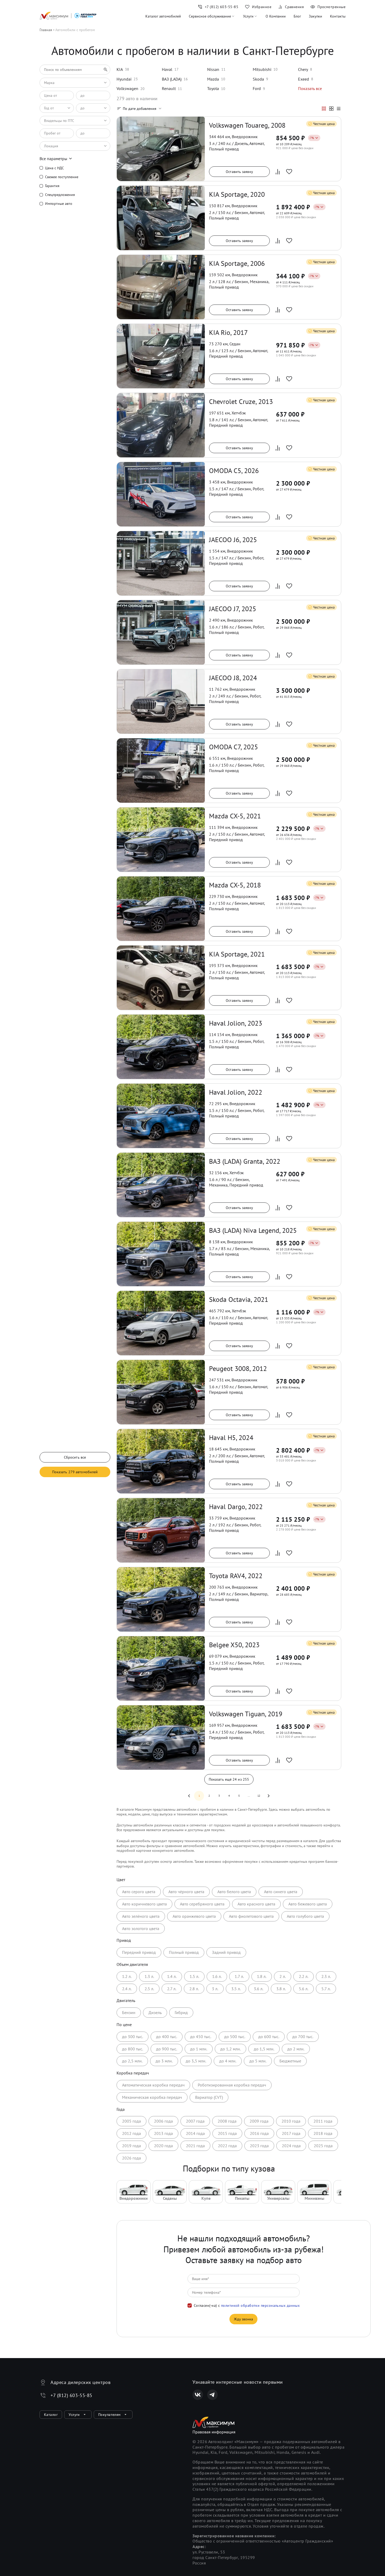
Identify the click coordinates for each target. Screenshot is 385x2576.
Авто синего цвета (281, 1892)
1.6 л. (217, 1976)
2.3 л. (326, 1976)
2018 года (323, 2133)
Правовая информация (214, 2432)
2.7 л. (172, 1989)
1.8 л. (262, 1976)
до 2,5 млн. (132, 2061)
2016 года (259, 2133)
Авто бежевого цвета (308, 1904)
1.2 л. (127, 1976)
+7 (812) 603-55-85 (71, 2395)
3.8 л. (281, 1989)
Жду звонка (243, 2319)
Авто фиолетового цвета (251, 1916)
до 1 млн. (199, 2049)
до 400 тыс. (167, 2037)
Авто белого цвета (234, 1892)
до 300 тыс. (133, 2037)
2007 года (195, 2121)
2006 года (163, 2121)
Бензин (129, 2012)
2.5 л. (149, 1989)
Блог (297, 16)
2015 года (227, 2133)
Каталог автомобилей (163, 16)
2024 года (291, 2146)
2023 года (259, 2146)
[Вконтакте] (198, 2395)
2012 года (131, 2133)
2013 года (163, 2133)
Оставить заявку (239, 172)
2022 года (227, 2146)
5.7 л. (326, 1989)
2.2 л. (304, 1976)
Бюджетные (290, 2061)
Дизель (155, 2012)
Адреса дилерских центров (81, 2382)
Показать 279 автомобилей (75, 1472)
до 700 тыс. (303, 2037)
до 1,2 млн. (230, 2049)
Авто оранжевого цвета (194, 1916)
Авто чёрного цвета (186, 1892)
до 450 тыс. (201, 2037)
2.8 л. (194, 1989)
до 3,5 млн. (196, 2061)
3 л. (215, 1989)
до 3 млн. (164, 2061)
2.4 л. (127, 1989)
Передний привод (139, 1952)
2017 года (291, 2133)
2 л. (283, 1976)
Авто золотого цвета (141, 1928)
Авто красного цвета (256, 1904)
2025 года (323, 2146)
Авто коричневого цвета (144, 1904)
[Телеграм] (212, 2395)
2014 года (195, 2133)
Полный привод (184, 1952)
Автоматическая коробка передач (153, 2085)
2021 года (195, 2146)
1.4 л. (172, 1976)
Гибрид (181, 2012)
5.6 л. (304, 1989)
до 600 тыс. (269, 2037)
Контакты (338, 16)
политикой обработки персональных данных (260, 2305)
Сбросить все (75, 1457)
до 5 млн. (258, 2061)
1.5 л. (194, 1976)
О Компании (276, 16)
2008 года (227, 2121)
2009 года (259, 2121)
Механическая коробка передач (152, 2097)
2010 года (291, 2121)
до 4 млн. (228, 2061)
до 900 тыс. (167, 2049)
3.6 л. (258, 1989)
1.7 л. (239, 1976)
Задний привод (226, 1952)
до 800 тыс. (133, 2049)
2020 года (163, 2146)
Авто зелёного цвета (141, 1916)
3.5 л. (236, 1989)
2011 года (323, 2121)
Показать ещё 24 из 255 (229, 1779)
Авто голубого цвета (305, 1916)
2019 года (131, 2146)
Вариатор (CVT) (209, 2097)
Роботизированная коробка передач (232, 2085)
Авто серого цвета (139, 1892)
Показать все (310, 88)
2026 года (131, 2158)
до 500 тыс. (235, 2037)
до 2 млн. (296, 2049)
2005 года (131, 2121)
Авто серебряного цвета (202, 1904)
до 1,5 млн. (264, 2049)
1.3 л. (149, 1976)
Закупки (315, 16)
